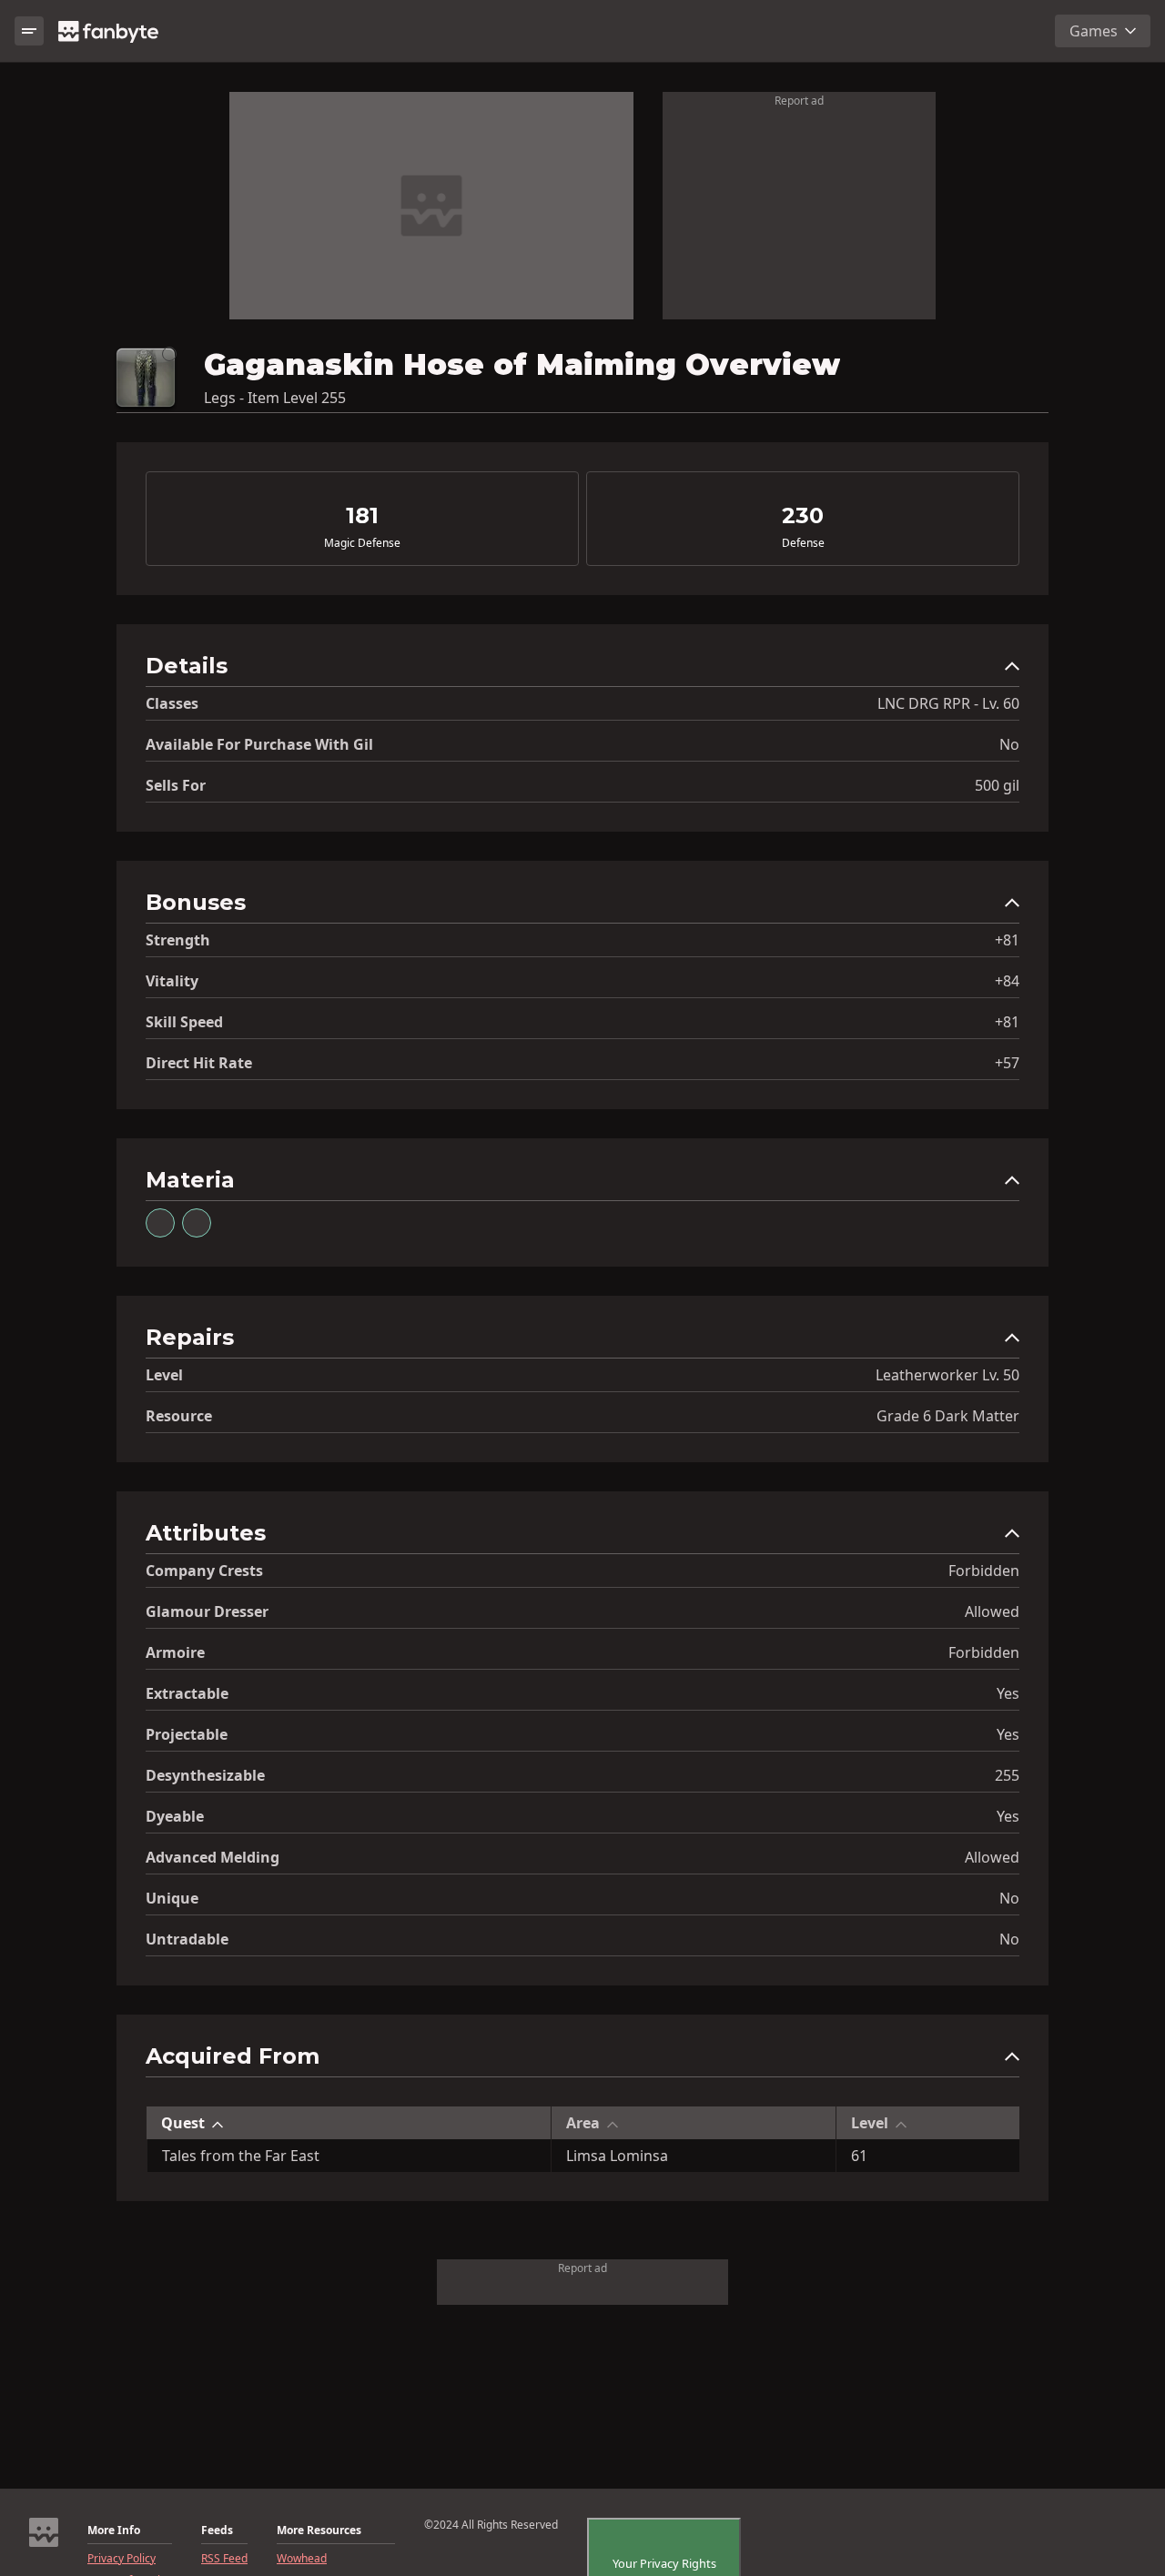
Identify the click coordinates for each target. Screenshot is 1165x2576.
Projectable (187, 1734)
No (1009, 744)
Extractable (187, 1693)
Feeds (217, 2531)
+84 (1007, 981)
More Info (114, 2531)
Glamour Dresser (207, 1611)
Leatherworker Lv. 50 (947, 1375)
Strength (178, 940)
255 (1007, 1775)
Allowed (992, 1611)
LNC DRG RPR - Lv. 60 (948, 703)
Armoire (175, 1652)
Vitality (172, 981)
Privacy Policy (122, 2559)
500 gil (997, 785)
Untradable (187, 1939)
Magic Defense (362, 543)
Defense (803, 543)
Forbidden (984, 1571)
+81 (1007, 940)
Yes (1008, 1693)
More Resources (319, 2531)
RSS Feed (224, 2559)
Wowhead (302, 2559)
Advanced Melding (213, 1857)
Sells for (176, 785)
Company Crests (204, 1571)
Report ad (799, 101)
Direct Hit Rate (199, 1063)
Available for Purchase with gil (259, 744)
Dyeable (175, 1816)
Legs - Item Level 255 (275, 398)
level (164, 1375)
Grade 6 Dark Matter (948, 1416)
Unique (172, 1898)
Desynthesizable (205, 1775)
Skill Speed (184, 1022)
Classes (172, 703)
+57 (1007, 1063)
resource (179, 1416)
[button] (582, 670)
